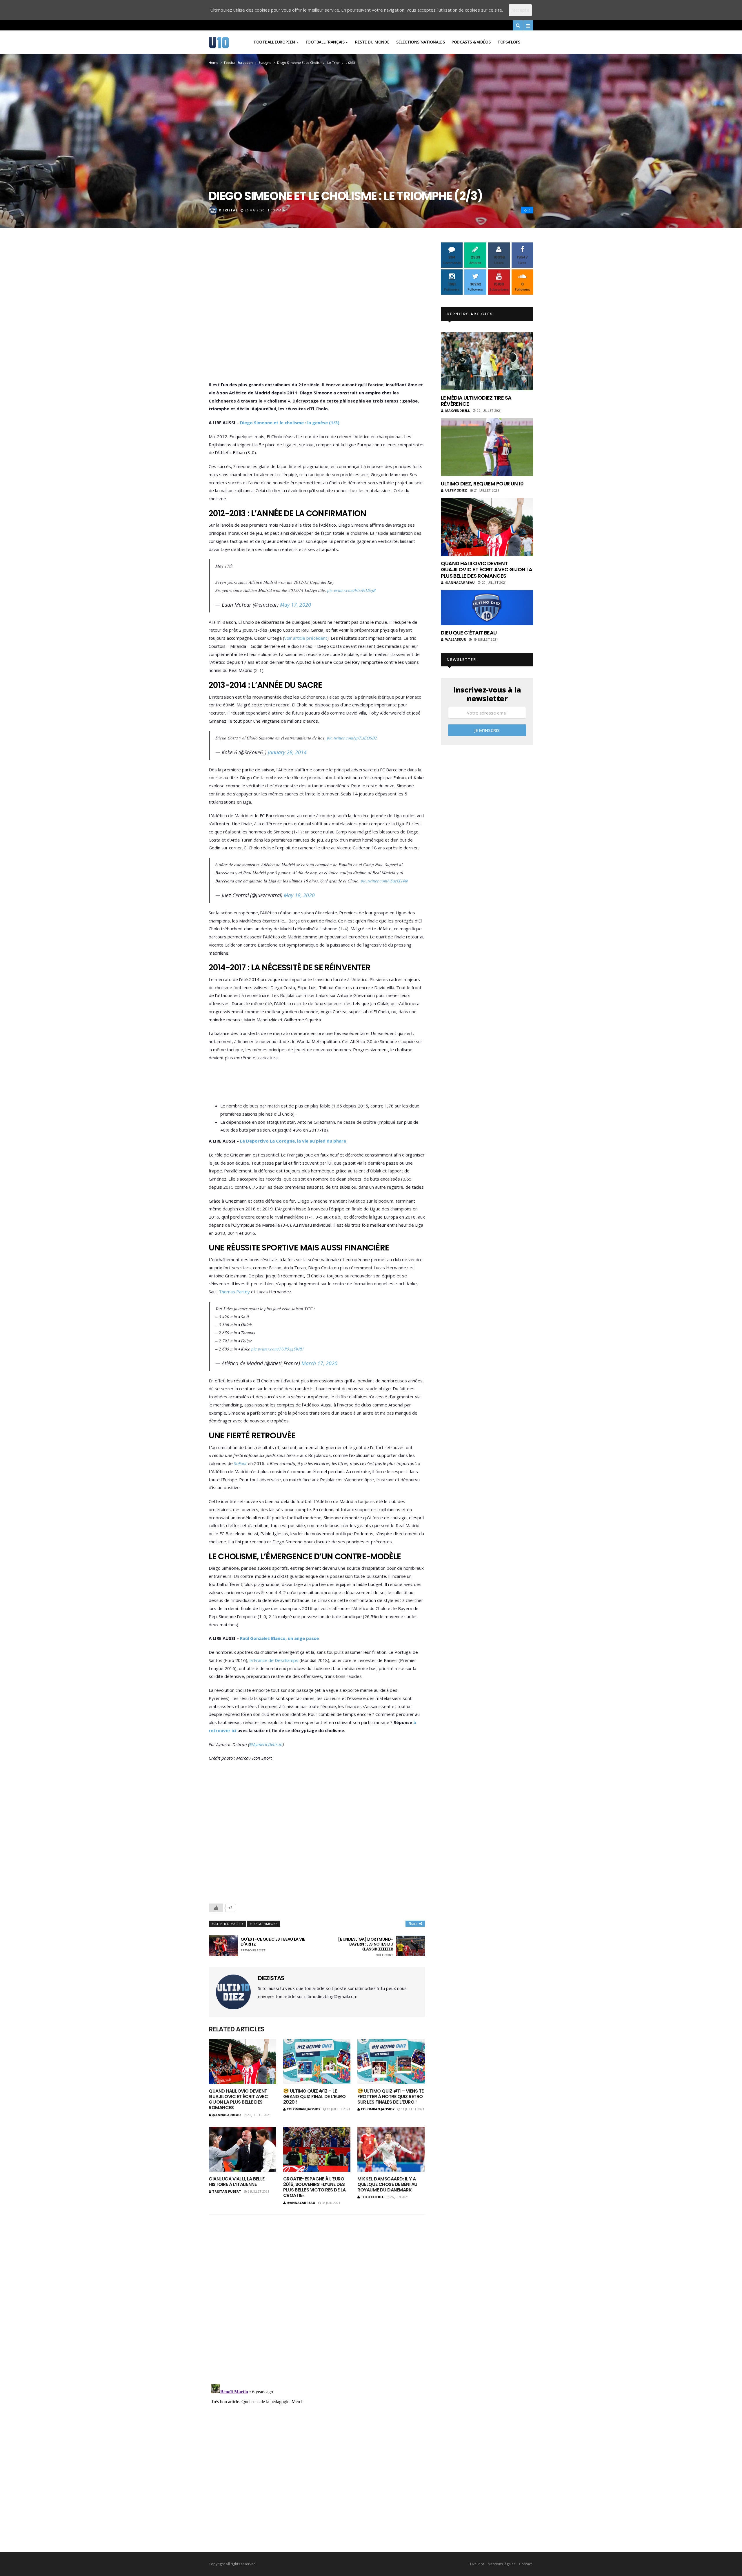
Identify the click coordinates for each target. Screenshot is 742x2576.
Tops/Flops (509, 42)
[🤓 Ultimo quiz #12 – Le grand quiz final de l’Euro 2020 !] (317, 2061)
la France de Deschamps (274, 1660)
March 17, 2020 (319, 1363)
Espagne (265, 62)
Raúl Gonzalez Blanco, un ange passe (279, 1638)
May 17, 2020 (295, 605)
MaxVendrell (458, 410)
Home (213, 62)
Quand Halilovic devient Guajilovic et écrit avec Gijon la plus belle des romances (238, 2099)
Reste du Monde (372, 42)
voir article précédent (306, 638)
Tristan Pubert (227, 2191)
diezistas (228, 210)
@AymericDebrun (266, 1744)
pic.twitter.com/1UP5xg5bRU (278, 1349)
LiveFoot (477, 2564)
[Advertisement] (317, 313)
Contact (525, 2564)
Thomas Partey (234, 1292)
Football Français (325, 42)
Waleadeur (456, 639)
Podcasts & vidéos (471, 42)
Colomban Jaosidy (303, 2109)
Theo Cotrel (372, 2197)
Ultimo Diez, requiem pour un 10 (482, 484)
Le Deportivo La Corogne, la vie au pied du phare (293, 1141)
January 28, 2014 (287, 752)
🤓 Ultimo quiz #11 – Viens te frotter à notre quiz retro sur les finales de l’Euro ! (391, 2096)
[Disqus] (317, 2295)
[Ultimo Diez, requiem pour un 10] (487, 447)
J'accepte (520, 10)
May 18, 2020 (299, 895)
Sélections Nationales (420, 42)
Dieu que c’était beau (469, 633)
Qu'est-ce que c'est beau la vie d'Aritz (273, 1945)
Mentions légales (502, 2564)
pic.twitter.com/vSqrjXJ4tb (385, 881)
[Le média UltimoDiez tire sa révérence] (487, 361)
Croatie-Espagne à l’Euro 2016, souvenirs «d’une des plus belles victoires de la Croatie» (314, 2187)
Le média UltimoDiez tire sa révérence (476, 401)
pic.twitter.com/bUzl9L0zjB (351, 590)
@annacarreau (227, 2115)
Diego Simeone (265, 1924)
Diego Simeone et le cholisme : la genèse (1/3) (290, 423)
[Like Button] (216, 1908)
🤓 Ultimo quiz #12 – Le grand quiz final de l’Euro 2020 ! (314, 2096)
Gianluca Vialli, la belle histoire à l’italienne (237, 2182)
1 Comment (278, 210)
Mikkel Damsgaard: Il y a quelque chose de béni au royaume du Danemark (387, 2184)
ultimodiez (456, 490)
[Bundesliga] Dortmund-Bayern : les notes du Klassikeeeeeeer (365, 1947)
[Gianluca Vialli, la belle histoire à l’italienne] (242, 2149)
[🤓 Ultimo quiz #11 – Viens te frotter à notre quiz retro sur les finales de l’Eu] (391, 2061)
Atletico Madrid (229, 1924)
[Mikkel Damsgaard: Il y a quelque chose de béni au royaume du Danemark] (391, 2149)
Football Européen (275, 42)
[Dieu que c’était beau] (487, 608)
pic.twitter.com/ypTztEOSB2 (352, 738)
